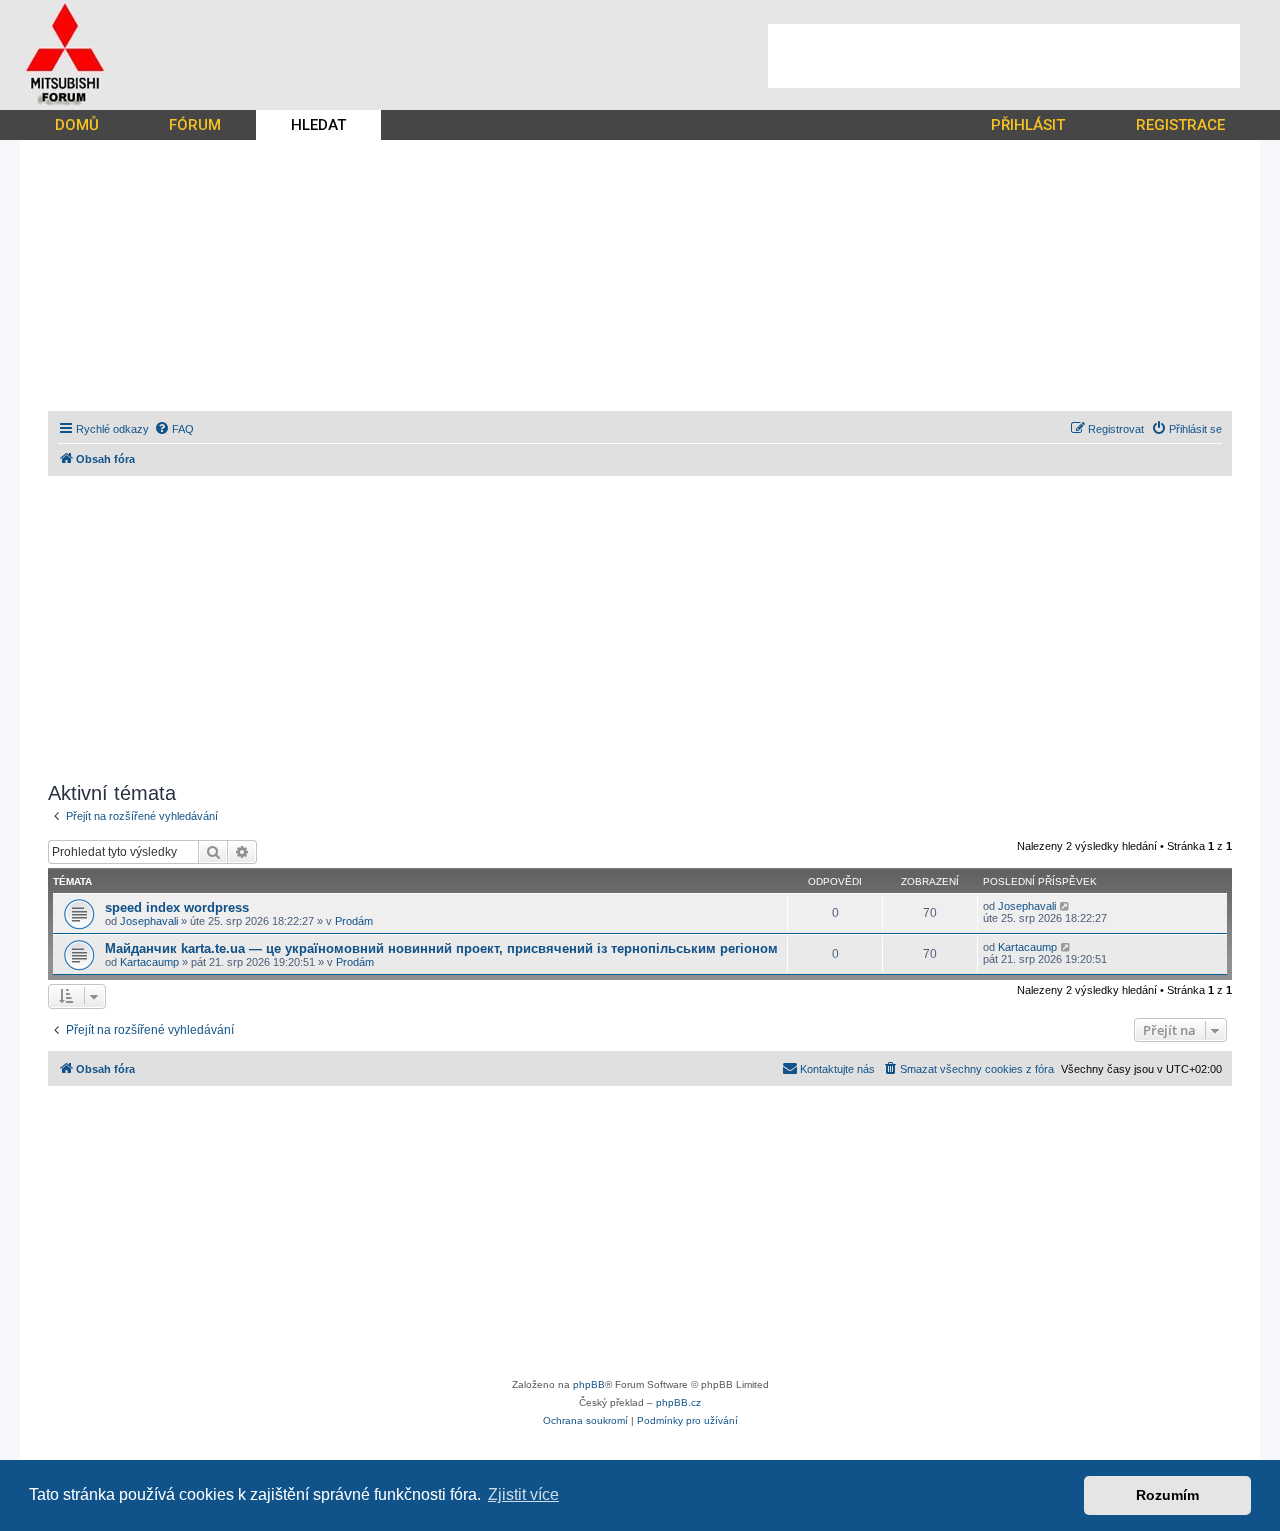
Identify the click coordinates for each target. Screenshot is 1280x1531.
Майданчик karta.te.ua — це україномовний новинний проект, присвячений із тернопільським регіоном (441, 948)
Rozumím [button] (1167, 1495)
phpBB (589, 1384)
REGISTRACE (1180, 125)
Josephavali (149, 921)
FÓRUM (195, 125)
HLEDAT (318, 125)
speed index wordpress (177, 907)
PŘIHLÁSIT (1028, 125)
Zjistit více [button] (523, 1494)
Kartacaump (149, 962)
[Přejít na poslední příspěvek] (1065, 906)
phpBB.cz (678, 1402)
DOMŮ (77, 125)
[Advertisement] (1004, 56)
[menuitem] (174, 429)
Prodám (354, 921)
